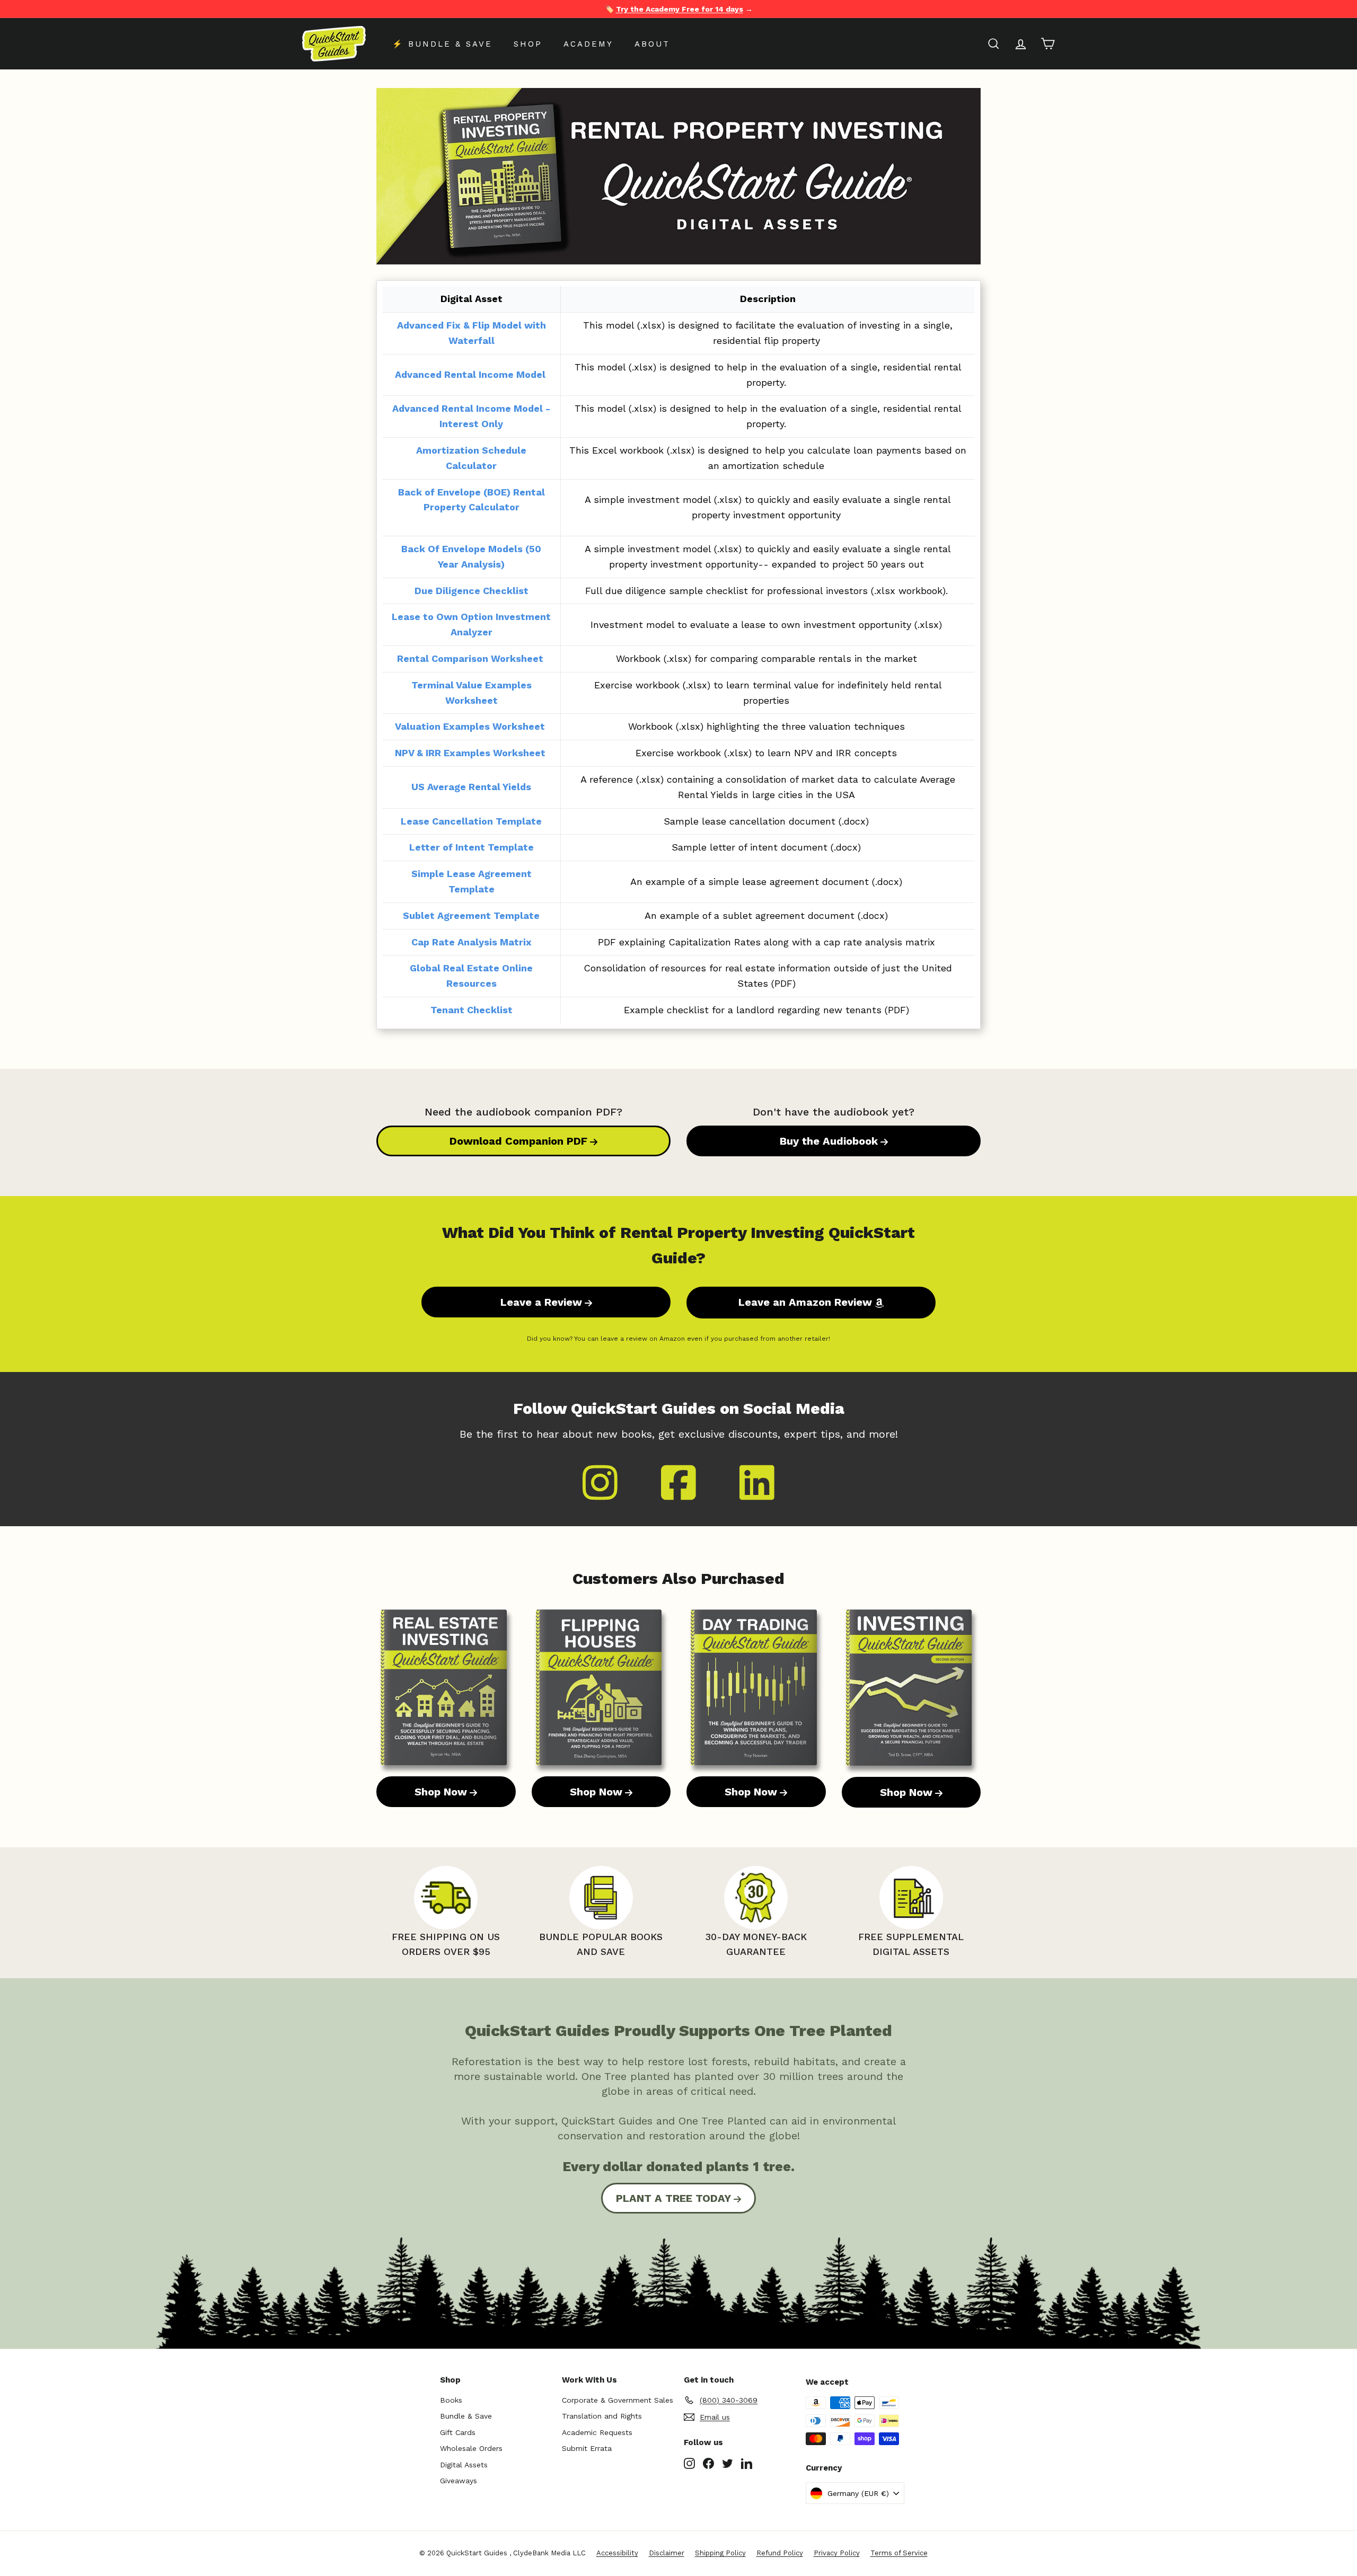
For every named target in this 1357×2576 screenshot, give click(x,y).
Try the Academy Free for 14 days (680, 9)
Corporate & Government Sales (618, 2400)
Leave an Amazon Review (805, 1302)
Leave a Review (541, 1302)
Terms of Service (899, 2553)
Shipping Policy (720, 2553)
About (652, 44)
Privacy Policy (837, 2553)
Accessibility (617, 2553)
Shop (528, 44)
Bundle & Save (466, 2416)
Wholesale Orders (471, 2448)
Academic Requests (597, 2432)
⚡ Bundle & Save (442, 44)
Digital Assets (464, 2465)
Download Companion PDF (518, 1141)
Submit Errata (587, 2448)
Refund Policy (780, 2553)
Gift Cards (458, 2432)
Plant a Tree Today (673, 2198)
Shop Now (441, 1792)
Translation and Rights (602, 2416)
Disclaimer (667, 2553)
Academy (588, 44)
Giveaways (459, 2481)
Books (451, 2400)
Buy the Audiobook (829, 1141)
